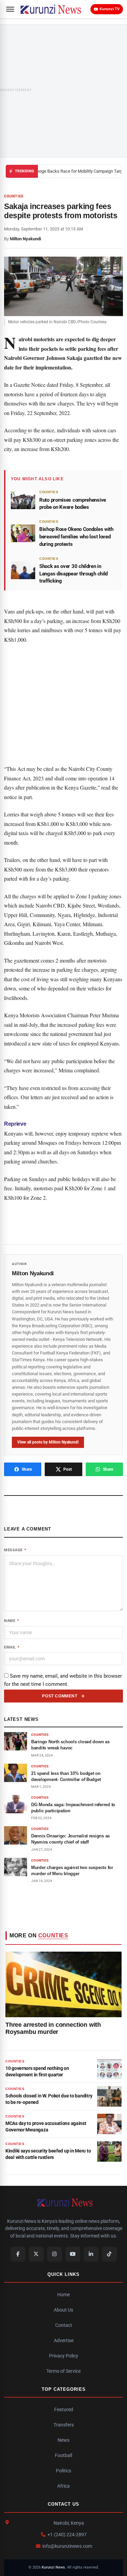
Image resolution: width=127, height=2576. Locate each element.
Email (12, 1647)
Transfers (64, 2425)
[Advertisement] (63, 91)
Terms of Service (63, 2371)
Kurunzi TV (110, 9)
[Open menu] (10, 9)
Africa (63, 2486)
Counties (14, 196)
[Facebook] (18, 2254)
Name (12, 1621)
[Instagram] (55, 2254)
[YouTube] (73, 2254)
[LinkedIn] (91, 2254)
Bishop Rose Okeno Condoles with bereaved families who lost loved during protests (76, 537)
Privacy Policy (64, 2356)
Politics (63, 2471)
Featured (64, 2409)
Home (63, 2295)
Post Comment (60, 1696)
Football (63, 2455)
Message (15, 1550)
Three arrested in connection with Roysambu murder (53, 2028)
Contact (64, 2325)
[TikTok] (109, 2254)
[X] (36, 2254)
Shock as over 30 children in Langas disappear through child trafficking (73, 574)
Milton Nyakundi (25, 239)
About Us (63, 2310)
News (63, 2440)
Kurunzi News (53, 2567)
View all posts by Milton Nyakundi (48, 1442)
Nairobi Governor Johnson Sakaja (43, 358)
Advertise (64, 2340)
